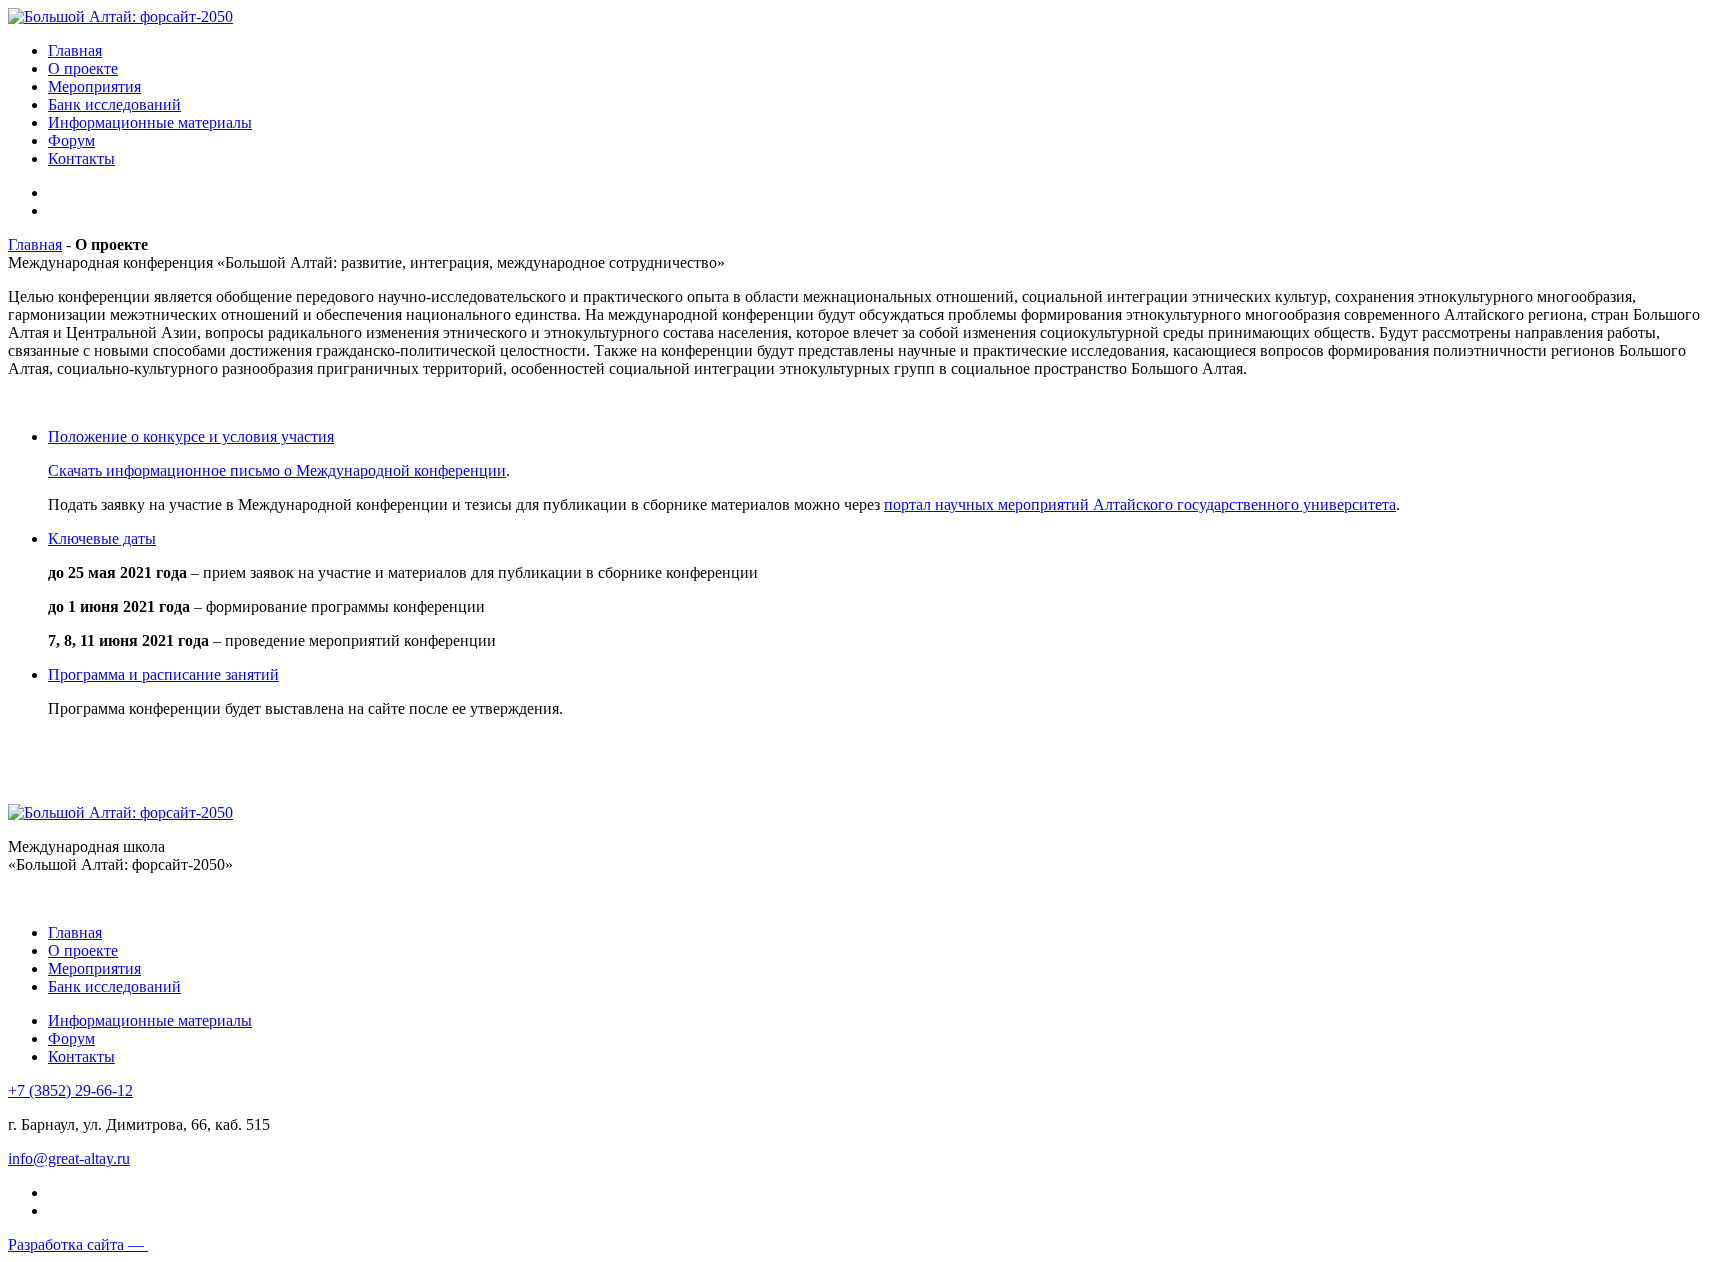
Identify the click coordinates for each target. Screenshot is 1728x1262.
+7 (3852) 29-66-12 (70, 1090)
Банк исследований (114, 104)
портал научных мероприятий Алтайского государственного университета (1140, 504)
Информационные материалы (150, 122)
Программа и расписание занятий (163, 674)
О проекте (83, 68)
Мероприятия (94, 86)
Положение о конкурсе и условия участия (191, 436)
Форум (71, 140)
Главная (75, 50)
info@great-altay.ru (69, 1158)
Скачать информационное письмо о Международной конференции (277, 470)
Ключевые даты (102, 538)
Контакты (81, 158)
